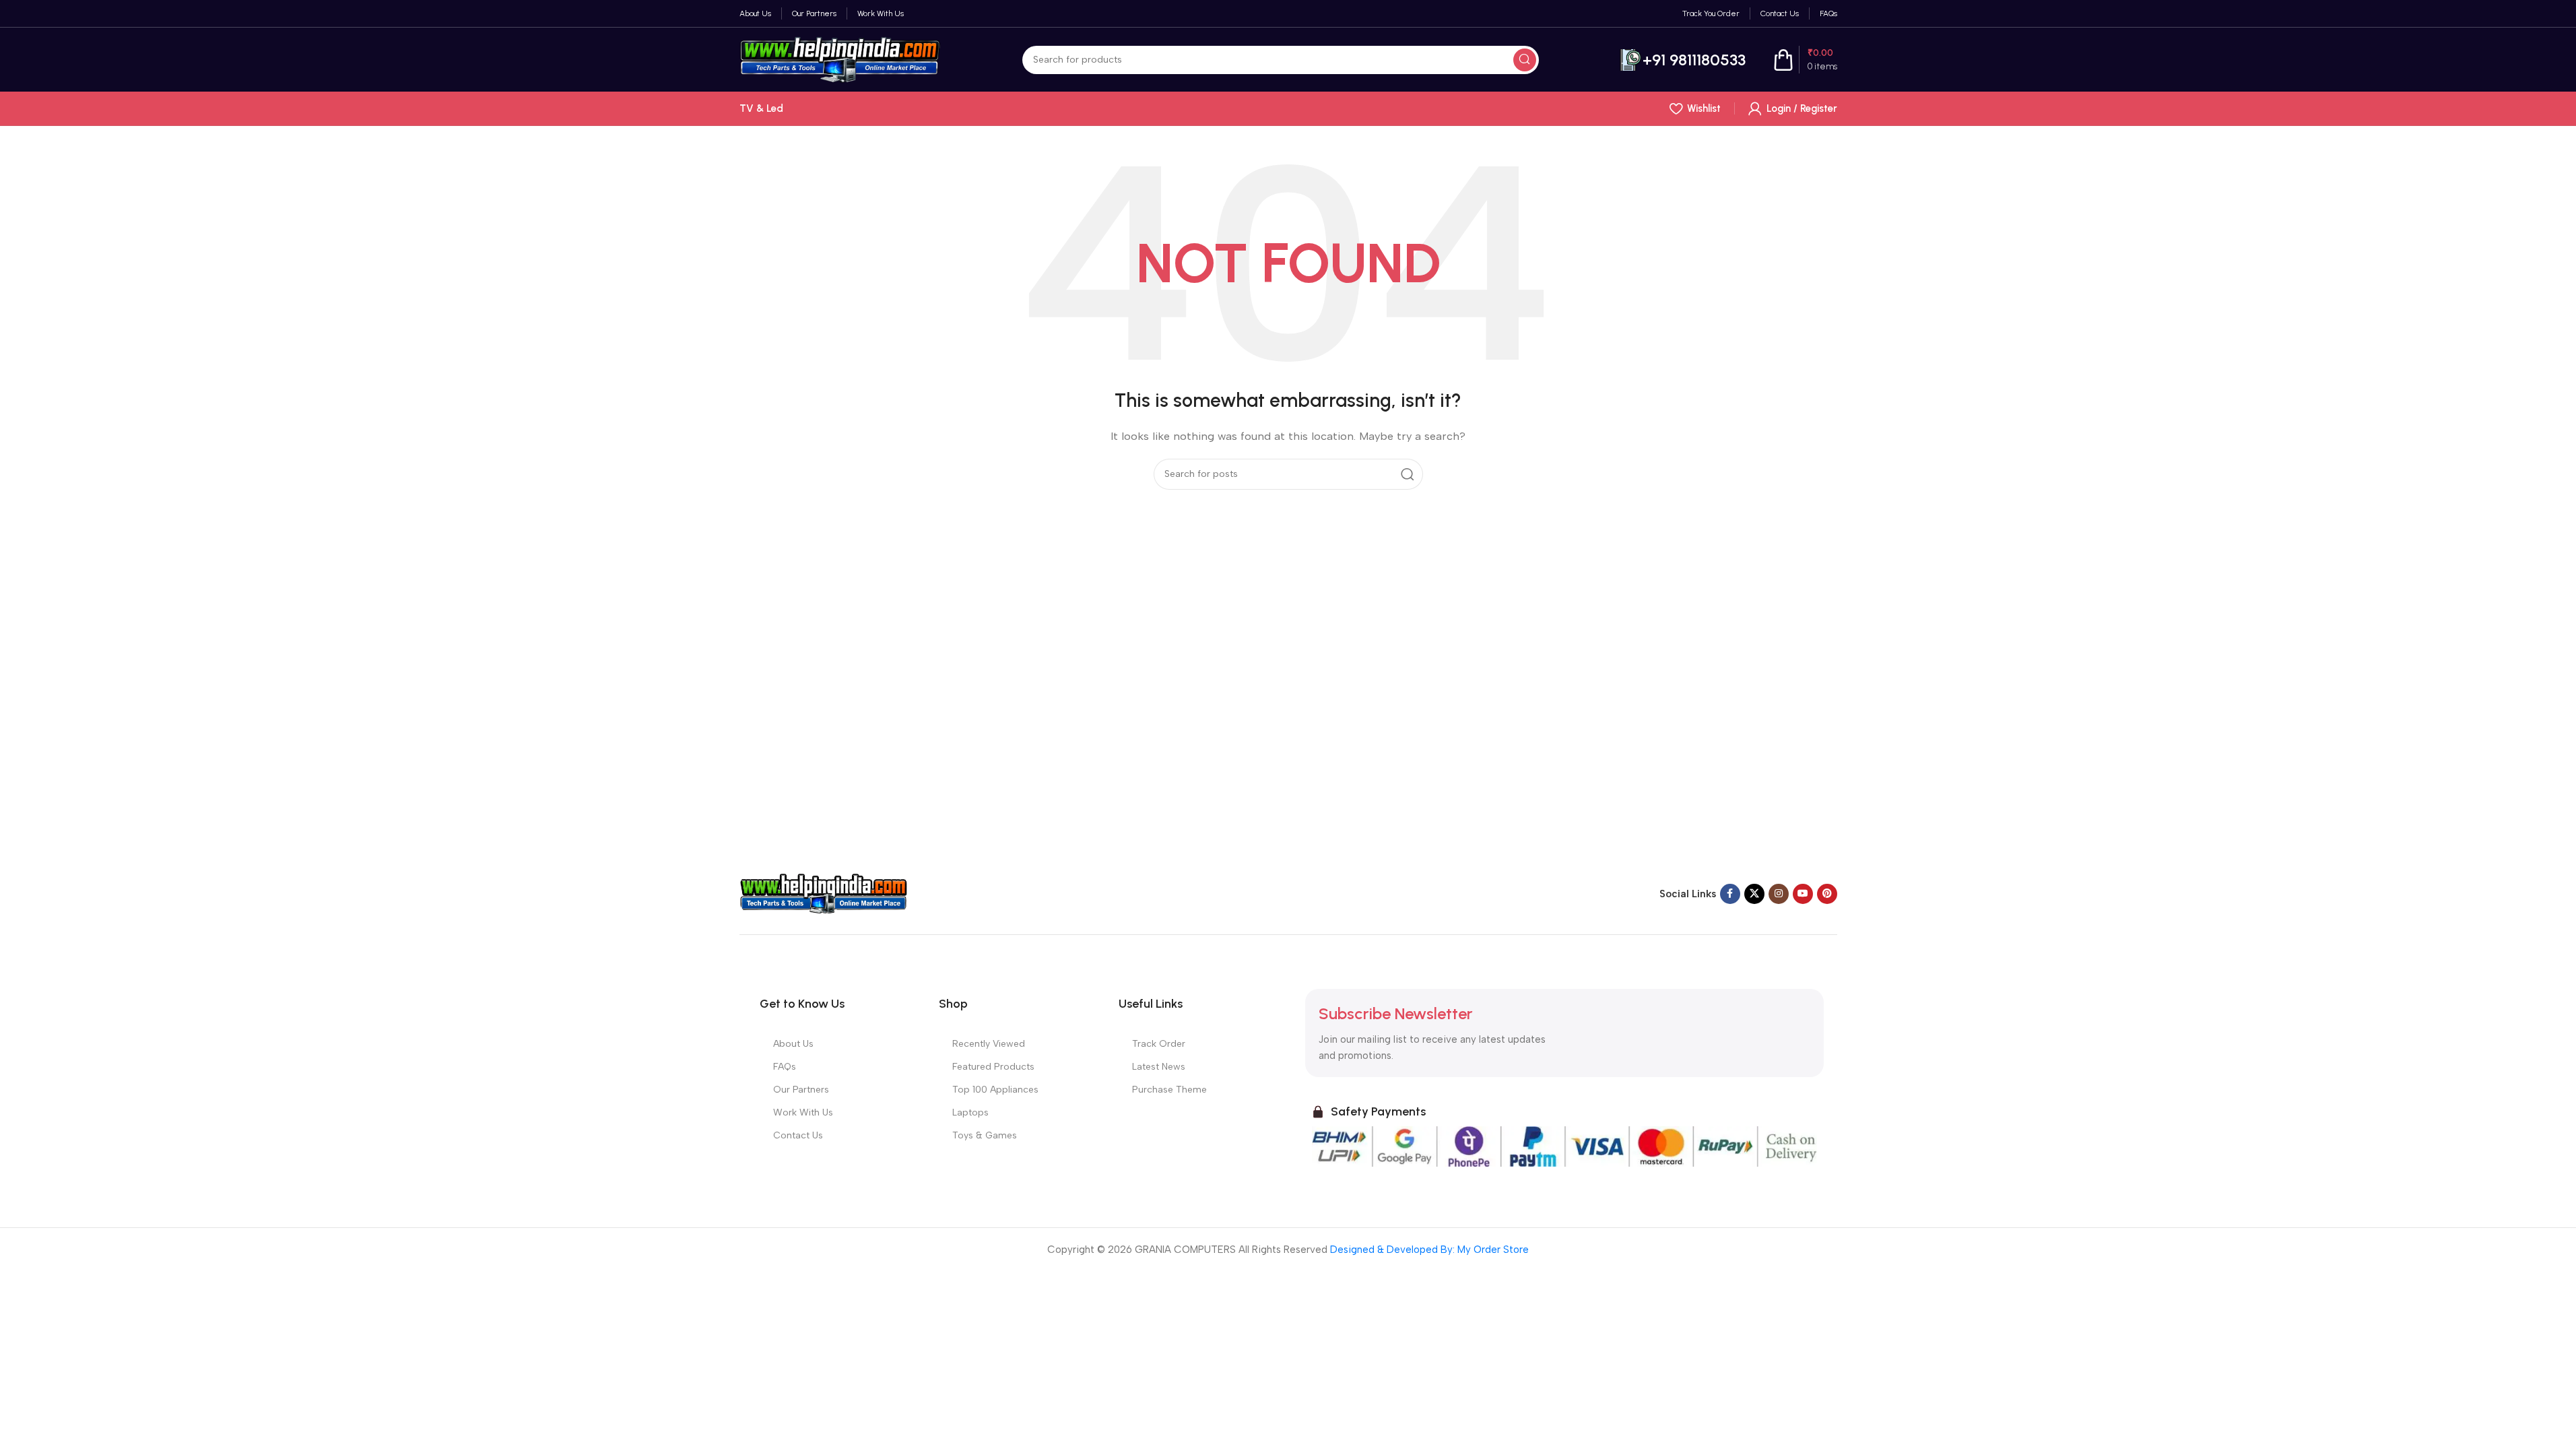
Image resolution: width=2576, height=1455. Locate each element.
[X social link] (1754, 894)
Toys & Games (985, 1135)
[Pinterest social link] (1827, 894)
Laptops (970, 1112)
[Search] (1525, 60)
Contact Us (798, 1135)
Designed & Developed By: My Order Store (1428, 1250)
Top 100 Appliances (995, 1090)
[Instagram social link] (1779, 894)
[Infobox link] (1683, 60)
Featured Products (993, 1067)
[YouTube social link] (1803, 894)
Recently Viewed (989, 1044)
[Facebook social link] (1730, 894)
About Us (793, 1044)
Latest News (1159, 1067)
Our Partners (801, 1090)
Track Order (1159, 1044)
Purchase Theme (1169, 1090)
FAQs (785, 1067)
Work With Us (803, 1112)
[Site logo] (840, 59)
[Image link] (824, 893)
